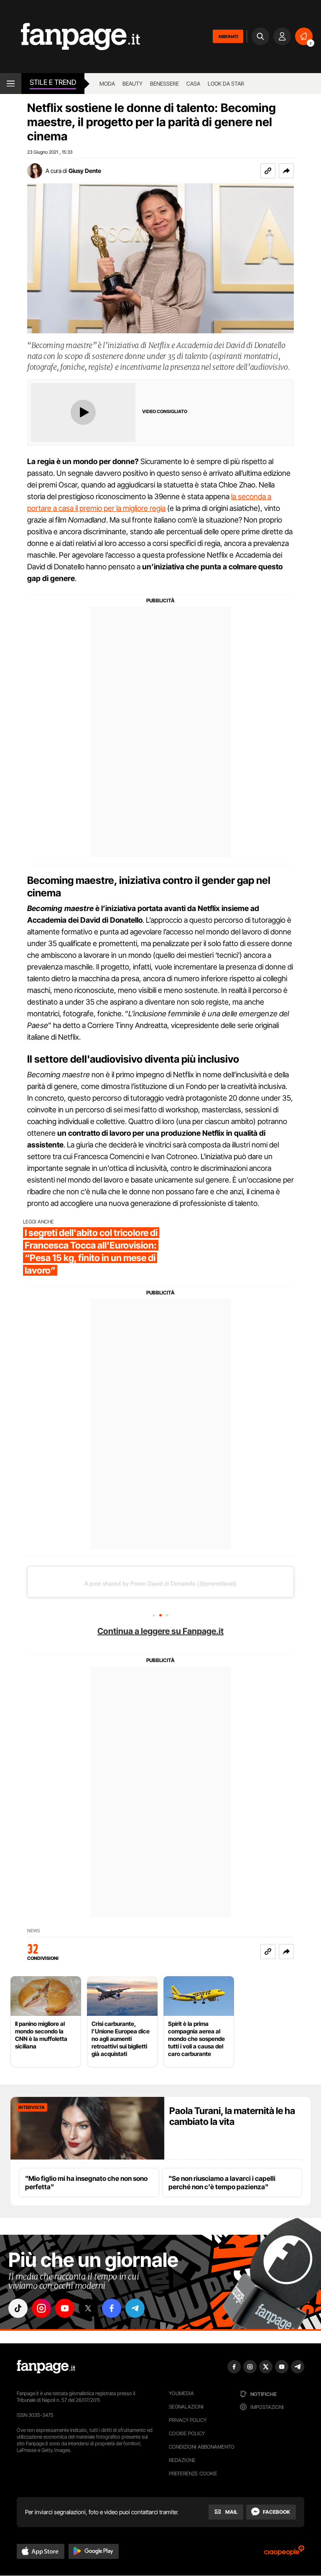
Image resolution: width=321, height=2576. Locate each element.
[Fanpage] (46, 2367)
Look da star (226, 84)
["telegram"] (135, 2308)
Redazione (182, 2460)
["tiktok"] (18, 2308)
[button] (286, 171)
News (34, 1931)
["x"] (88, 2308)
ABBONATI (228, 36)
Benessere (164, 84)
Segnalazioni (186, 2407)
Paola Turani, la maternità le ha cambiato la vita (232, 2116)
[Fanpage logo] (70, 37)
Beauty (132, 84)
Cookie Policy (187, 2433)
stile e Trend (53, 82)
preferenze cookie (193, 2473)
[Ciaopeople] (284, 2553)
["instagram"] (41, 2308)
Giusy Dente (85, 171)
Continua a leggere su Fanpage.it (160, 1631)
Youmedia (181, 2393)
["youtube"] (65, 2308)
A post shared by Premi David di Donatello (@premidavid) (160, 1584)
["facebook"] (112, 2308)
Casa (193, 84)
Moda (107, 84)
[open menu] (11, 84)
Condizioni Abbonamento (202, 2447)
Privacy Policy (188, 2420)
